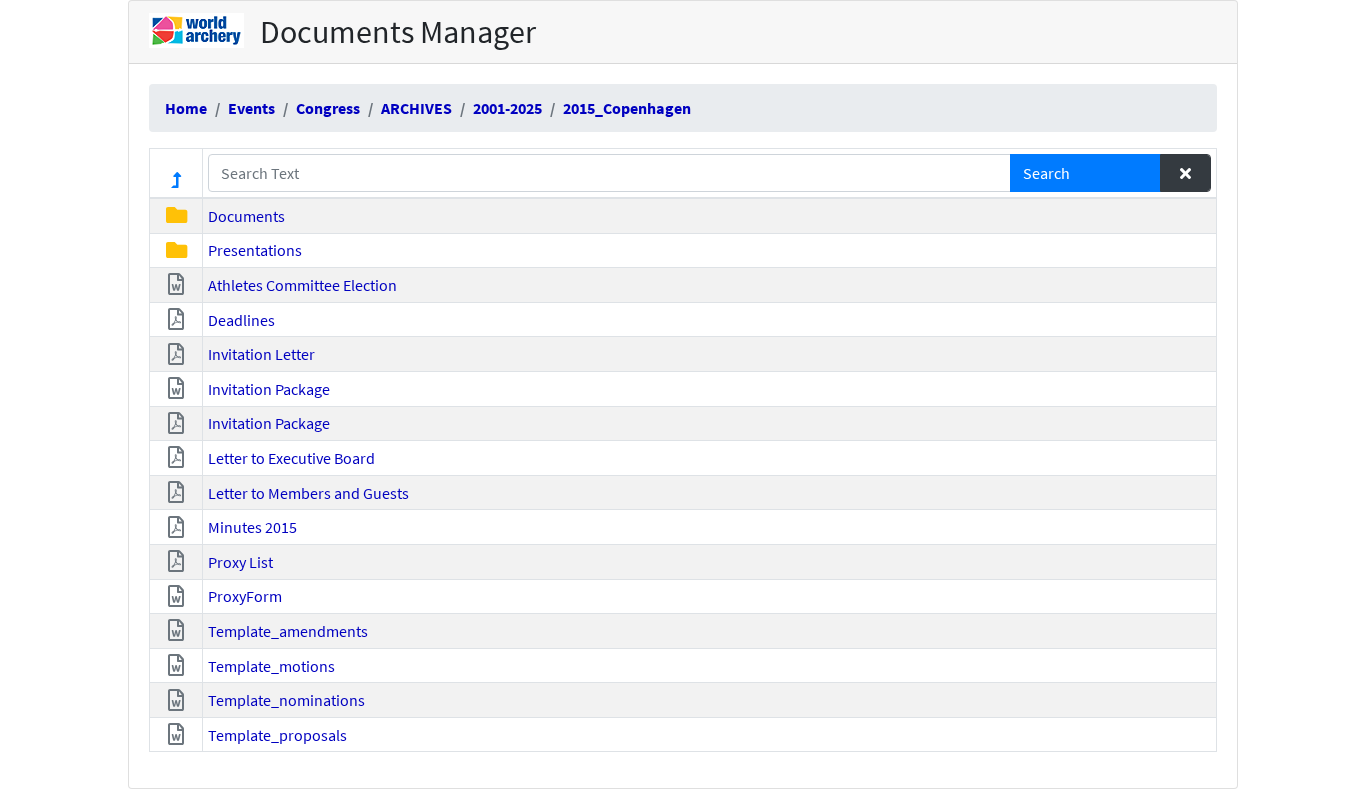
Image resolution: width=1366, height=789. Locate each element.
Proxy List (240, 562)
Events (251, 108)
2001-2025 (507, 108)
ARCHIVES (416, 108)
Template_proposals (277, 735)
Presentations (255, 250)
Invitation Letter (261, 354)
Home (186, 108)
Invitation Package (269, 389)
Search (1046, 173)
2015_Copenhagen (627, 108)
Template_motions (271, 666)
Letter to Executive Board (291, 458)
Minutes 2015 (252, 527)
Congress (328, 108)
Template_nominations (286, 700)
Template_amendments (288, 631)
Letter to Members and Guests (308, 493)
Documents (246, 216)
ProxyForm (245, 596)
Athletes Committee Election (302, 285)
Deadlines (241, 320)
